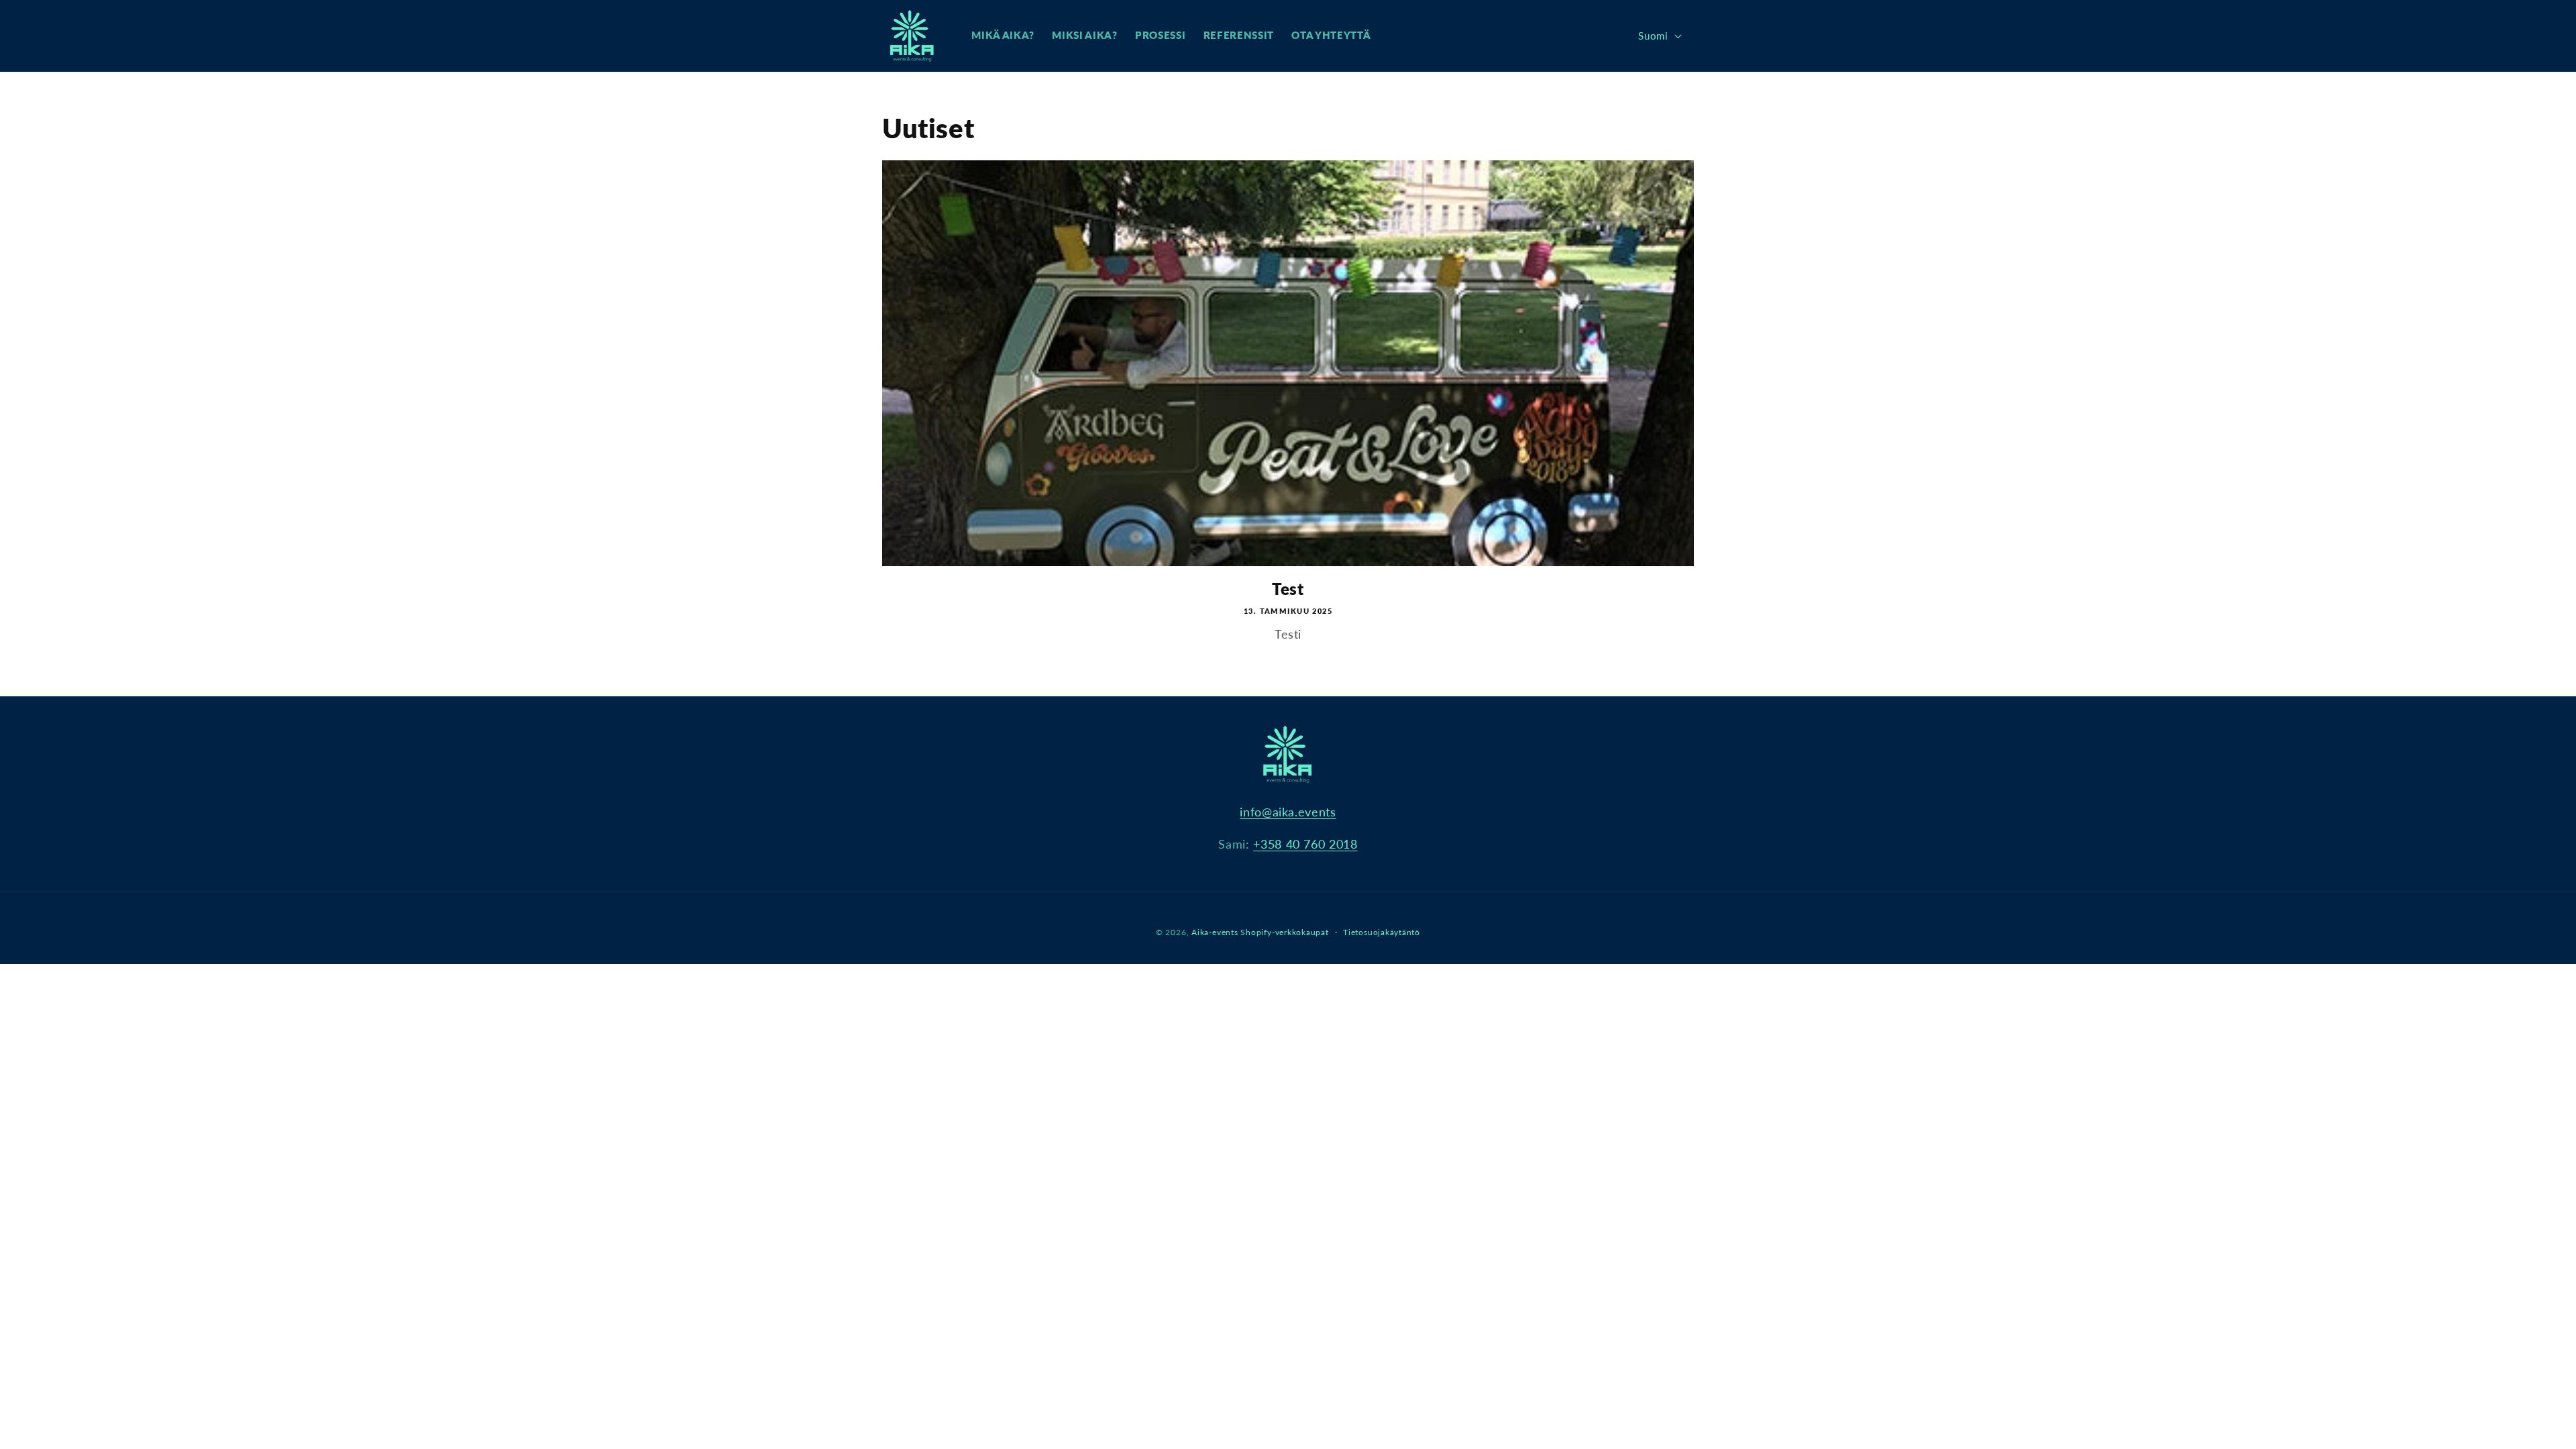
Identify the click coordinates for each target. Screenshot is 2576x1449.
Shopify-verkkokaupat (1284, 932)
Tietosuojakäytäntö (1382, 932)
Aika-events (1215, 932)
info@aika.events (1288, 812)
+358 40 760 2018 (1305, 844)
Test (1288, 589)
